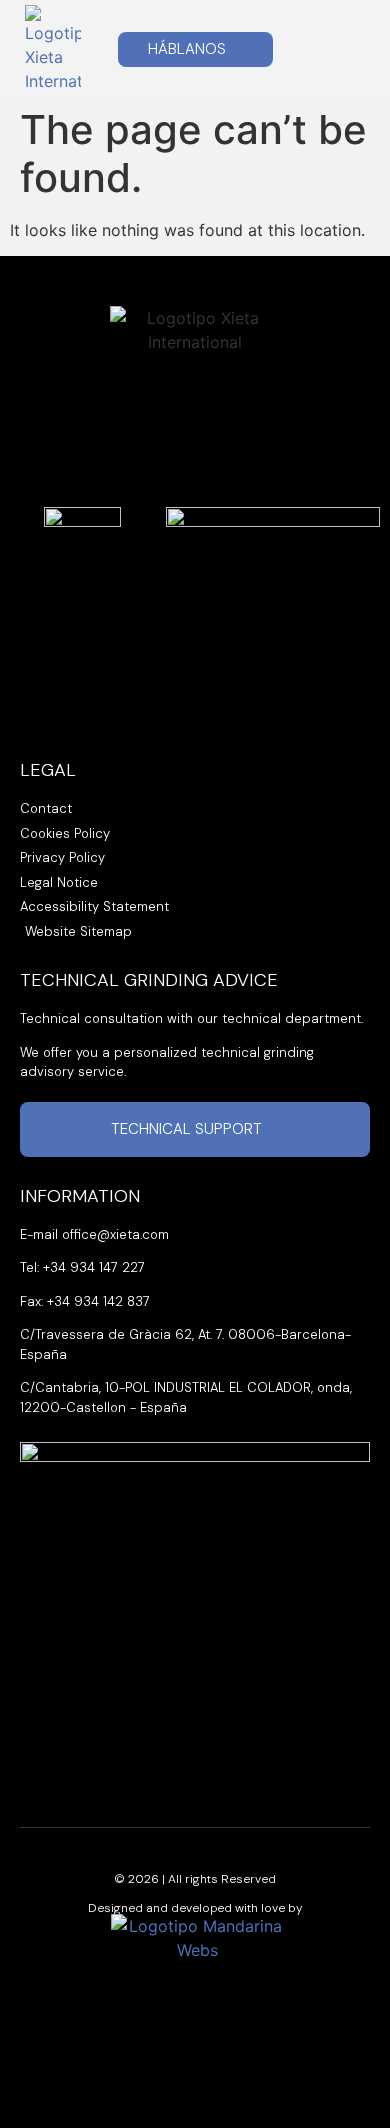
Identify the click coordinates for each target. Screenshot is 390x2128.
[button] (347, 49)
